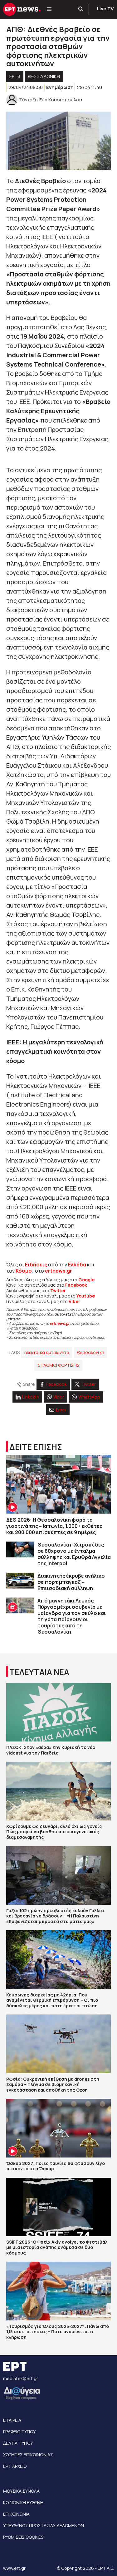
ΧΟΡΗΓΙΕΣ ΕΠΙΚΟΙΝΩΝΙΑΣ (28, 2455)
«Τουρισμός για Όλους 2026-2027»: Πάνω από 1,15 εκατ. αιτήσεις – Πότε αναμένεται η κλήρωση (58, 2332)
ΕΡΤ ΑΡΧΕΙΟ (15, 2466)
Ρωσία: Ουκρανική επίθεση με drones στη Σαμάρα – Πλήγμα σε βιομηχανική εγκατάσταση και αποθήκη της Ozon (53, 2084)
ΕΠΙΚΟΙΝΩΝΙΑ (16, 2514)
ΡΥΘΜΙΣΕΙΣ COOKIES (23, 2537)
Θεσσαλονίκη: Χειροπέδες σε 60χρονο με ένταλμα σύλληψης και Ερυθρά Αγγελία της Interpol (74, 1554)
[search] (81, 9)
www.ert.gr (14, 2568)
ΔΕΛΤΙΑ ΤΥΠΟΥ (18, 2443)
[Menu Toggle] (49, 9)
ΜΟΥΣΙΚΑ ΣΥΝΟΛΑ (21, 2491)
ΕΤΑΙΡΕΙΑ (12, 2420)
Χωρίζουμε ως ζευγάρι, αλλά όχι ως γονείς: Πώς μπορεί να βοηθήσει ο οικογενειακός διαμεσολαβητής (55, 1832)
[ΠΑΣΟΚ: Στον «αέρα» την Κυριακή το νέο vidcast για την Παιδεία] (58, 1712)
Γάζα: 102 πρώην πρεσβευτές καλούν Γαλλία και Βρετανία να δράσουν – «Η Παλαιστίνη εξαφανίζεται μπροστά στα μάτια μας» (55, 1916)
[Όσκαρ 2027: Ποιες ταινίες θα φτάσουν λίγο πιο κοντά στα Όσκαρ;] (58, 2128)
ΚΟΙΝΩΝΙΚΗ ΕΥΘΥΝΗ (23, 2502)
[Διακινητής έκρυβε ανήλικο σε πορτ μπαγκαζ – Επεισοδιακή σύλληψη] (20, 1581)
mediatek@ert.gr (21, 2378)
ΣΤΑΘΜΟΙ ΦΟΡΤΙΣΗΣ (58, 1365)
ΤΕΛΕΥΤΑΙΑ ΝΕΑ (39, 1672)
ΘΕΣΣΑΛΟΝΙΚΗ (44, 76)
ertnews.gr (60, 1323)
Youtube (86, 1296)
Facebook (76, 1285)
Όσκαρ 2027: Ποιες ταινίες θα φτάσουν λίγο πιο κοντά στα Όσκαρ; (56, 2166)
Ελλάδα (77, 1265)
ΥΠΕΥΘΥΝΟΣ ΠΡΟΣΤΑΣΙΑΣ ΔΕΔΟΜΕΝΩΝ (44, 2525)
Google (86, 1280)
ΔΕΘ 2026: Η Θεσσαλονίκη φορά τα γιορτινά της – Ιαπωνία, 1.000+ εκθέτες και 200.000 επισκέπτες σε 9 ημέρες (54, 1526)
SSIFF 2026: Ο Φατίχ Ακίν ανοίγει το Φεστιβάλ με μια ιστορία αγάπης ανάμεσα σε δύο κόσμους (57, 2247)
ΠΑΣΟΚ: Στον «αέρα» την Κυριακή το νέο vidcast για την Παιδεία (51, 1750)
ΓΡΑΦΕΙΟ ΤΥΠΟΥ (19, 2432)
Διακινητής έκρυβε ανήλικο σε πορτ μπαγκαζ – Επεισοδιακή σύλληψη (71, 1582)
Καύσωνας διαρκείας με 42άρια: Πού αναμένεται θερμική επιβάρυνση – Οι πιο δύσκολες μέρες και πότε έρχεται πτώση (52, 2000)
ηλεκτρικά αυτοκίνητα (47, 1352)
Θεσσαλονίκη (91, 1352)
